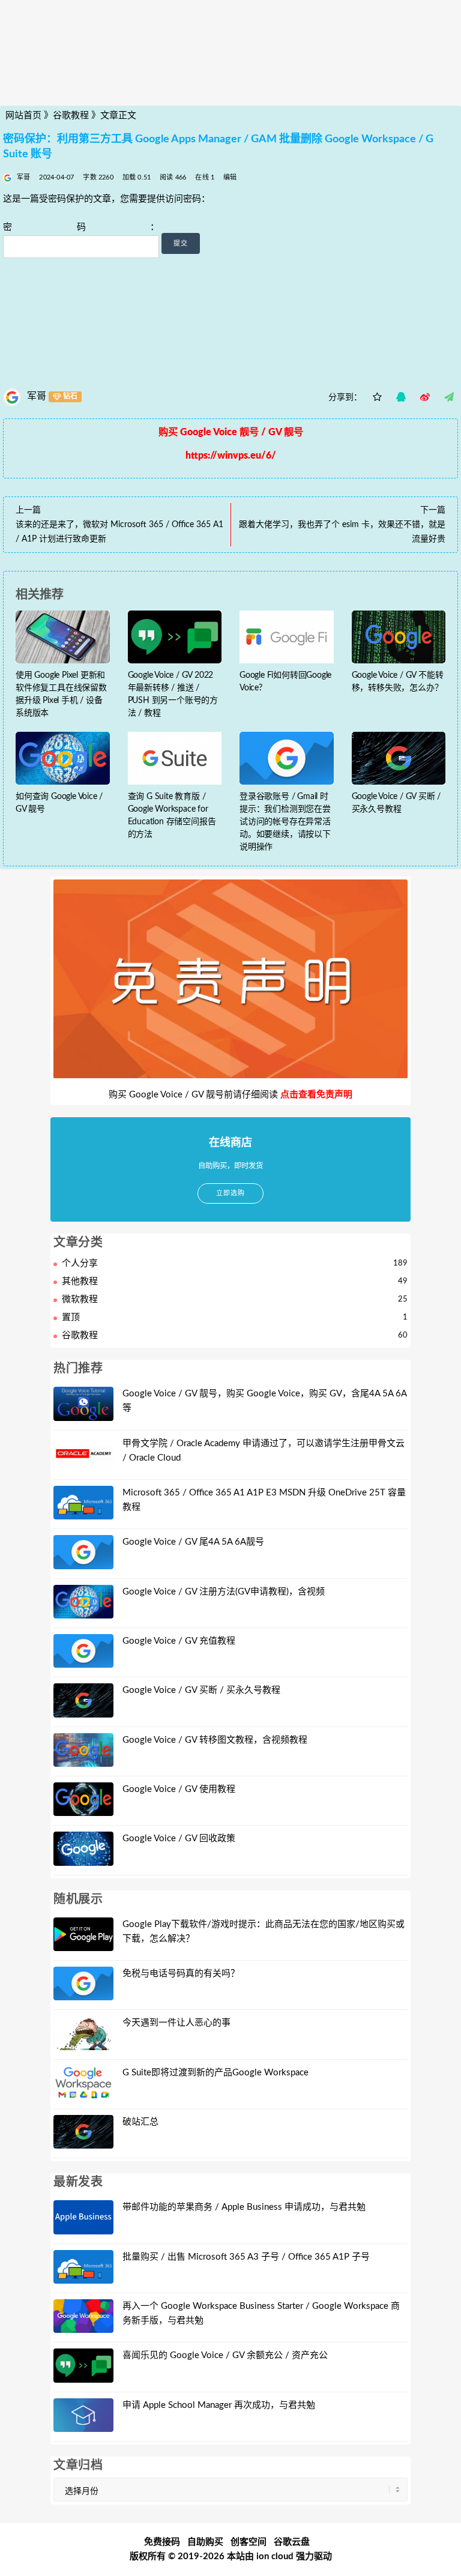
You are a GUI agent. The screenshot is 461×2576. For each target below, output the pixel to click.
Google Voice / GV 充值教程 (179, 1641)
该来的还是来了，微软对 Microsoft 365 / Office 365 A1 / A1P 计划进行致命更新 (119, 532)
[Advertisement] (230, 80)
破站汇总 (140, 2122)
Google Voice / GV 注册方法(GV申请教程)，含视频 (224, 1592)
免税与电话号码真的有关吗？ (181, 1974)
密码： (81, 227)
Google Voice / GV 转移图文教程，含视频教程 (215, 1740)
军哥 (37, 396)
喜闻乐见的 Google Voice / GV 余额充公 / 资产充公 (225, 2355)
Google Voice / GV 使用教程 (179, 1789)
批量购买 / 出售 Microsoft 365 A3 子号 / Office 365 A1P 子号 (246, 2257)
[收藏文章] (377, 397)
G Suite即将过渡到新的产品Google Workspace (215, 2073)
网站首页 (23, 116)
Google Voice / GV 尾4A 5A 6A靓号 (193, 1542)
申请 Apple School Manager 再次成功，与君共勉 (219, 2405)
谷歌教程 (71, 116)
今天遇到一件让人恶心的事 (176, 2023)
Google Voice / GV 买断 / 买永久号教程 (201, 1690)
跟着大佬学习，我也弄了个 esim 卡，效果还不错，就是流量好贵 (342, 532)
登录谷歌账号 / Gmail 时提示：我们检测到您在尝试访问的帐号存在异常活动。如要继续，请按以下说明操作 (285, 822)
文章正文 (118, 116)
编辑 (230, 177)
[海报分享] (449, 397)
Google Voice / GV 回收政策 (179, 1838)
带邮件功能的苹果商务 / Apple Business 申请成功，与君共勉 (244, 2207)
